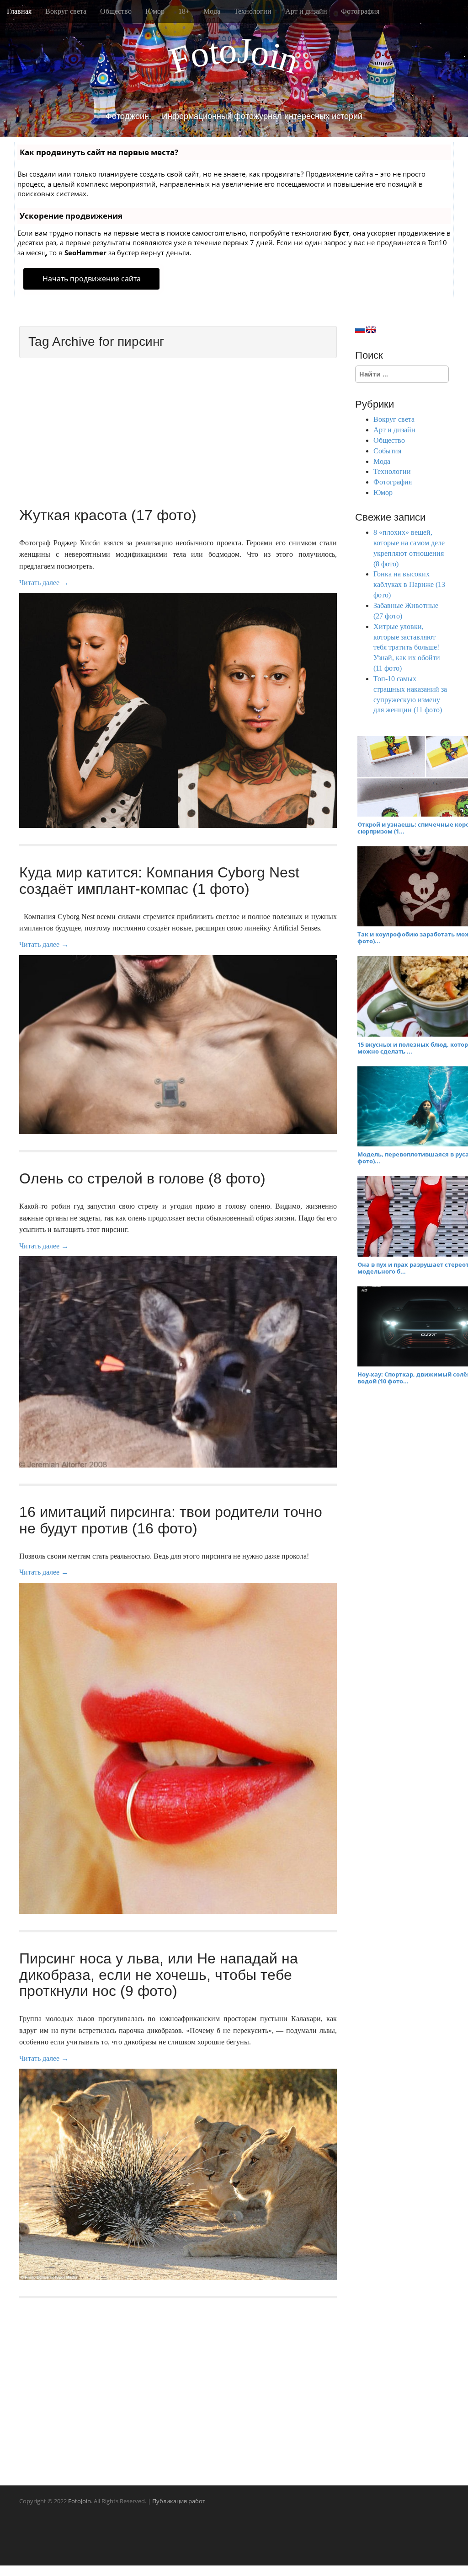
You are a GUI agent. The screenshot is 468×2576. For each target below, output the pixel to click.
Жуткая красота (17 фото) (108, 515)
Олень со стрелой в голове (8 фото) (142, 1178)
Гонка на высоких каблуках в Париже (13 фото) (409, 584)
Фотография (360, 11)
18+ (184, 11)
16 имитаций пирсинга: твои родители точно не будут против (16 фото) (171, 1520)
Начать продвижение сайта (92, 279)
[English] (371, 329)
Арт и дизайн (306, 11)
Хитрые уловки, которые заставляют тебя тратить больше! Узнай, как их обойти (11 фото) (407, 647)
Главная (19, 11)
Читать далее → (44, 583)
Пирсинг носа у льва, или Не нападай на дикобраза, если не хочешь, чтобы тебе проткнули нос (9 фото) (159, 1974)
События (387, 451)
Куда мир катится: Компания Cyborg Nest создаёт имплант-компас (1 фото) (159, 880)
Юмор (155, 11)
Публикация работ (179, 2501)
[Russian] (360, 329)
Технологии (253, 11)
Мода (212, 11)
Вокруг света (66, 11)
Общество (116, 11)
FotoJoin (80, 2501)
